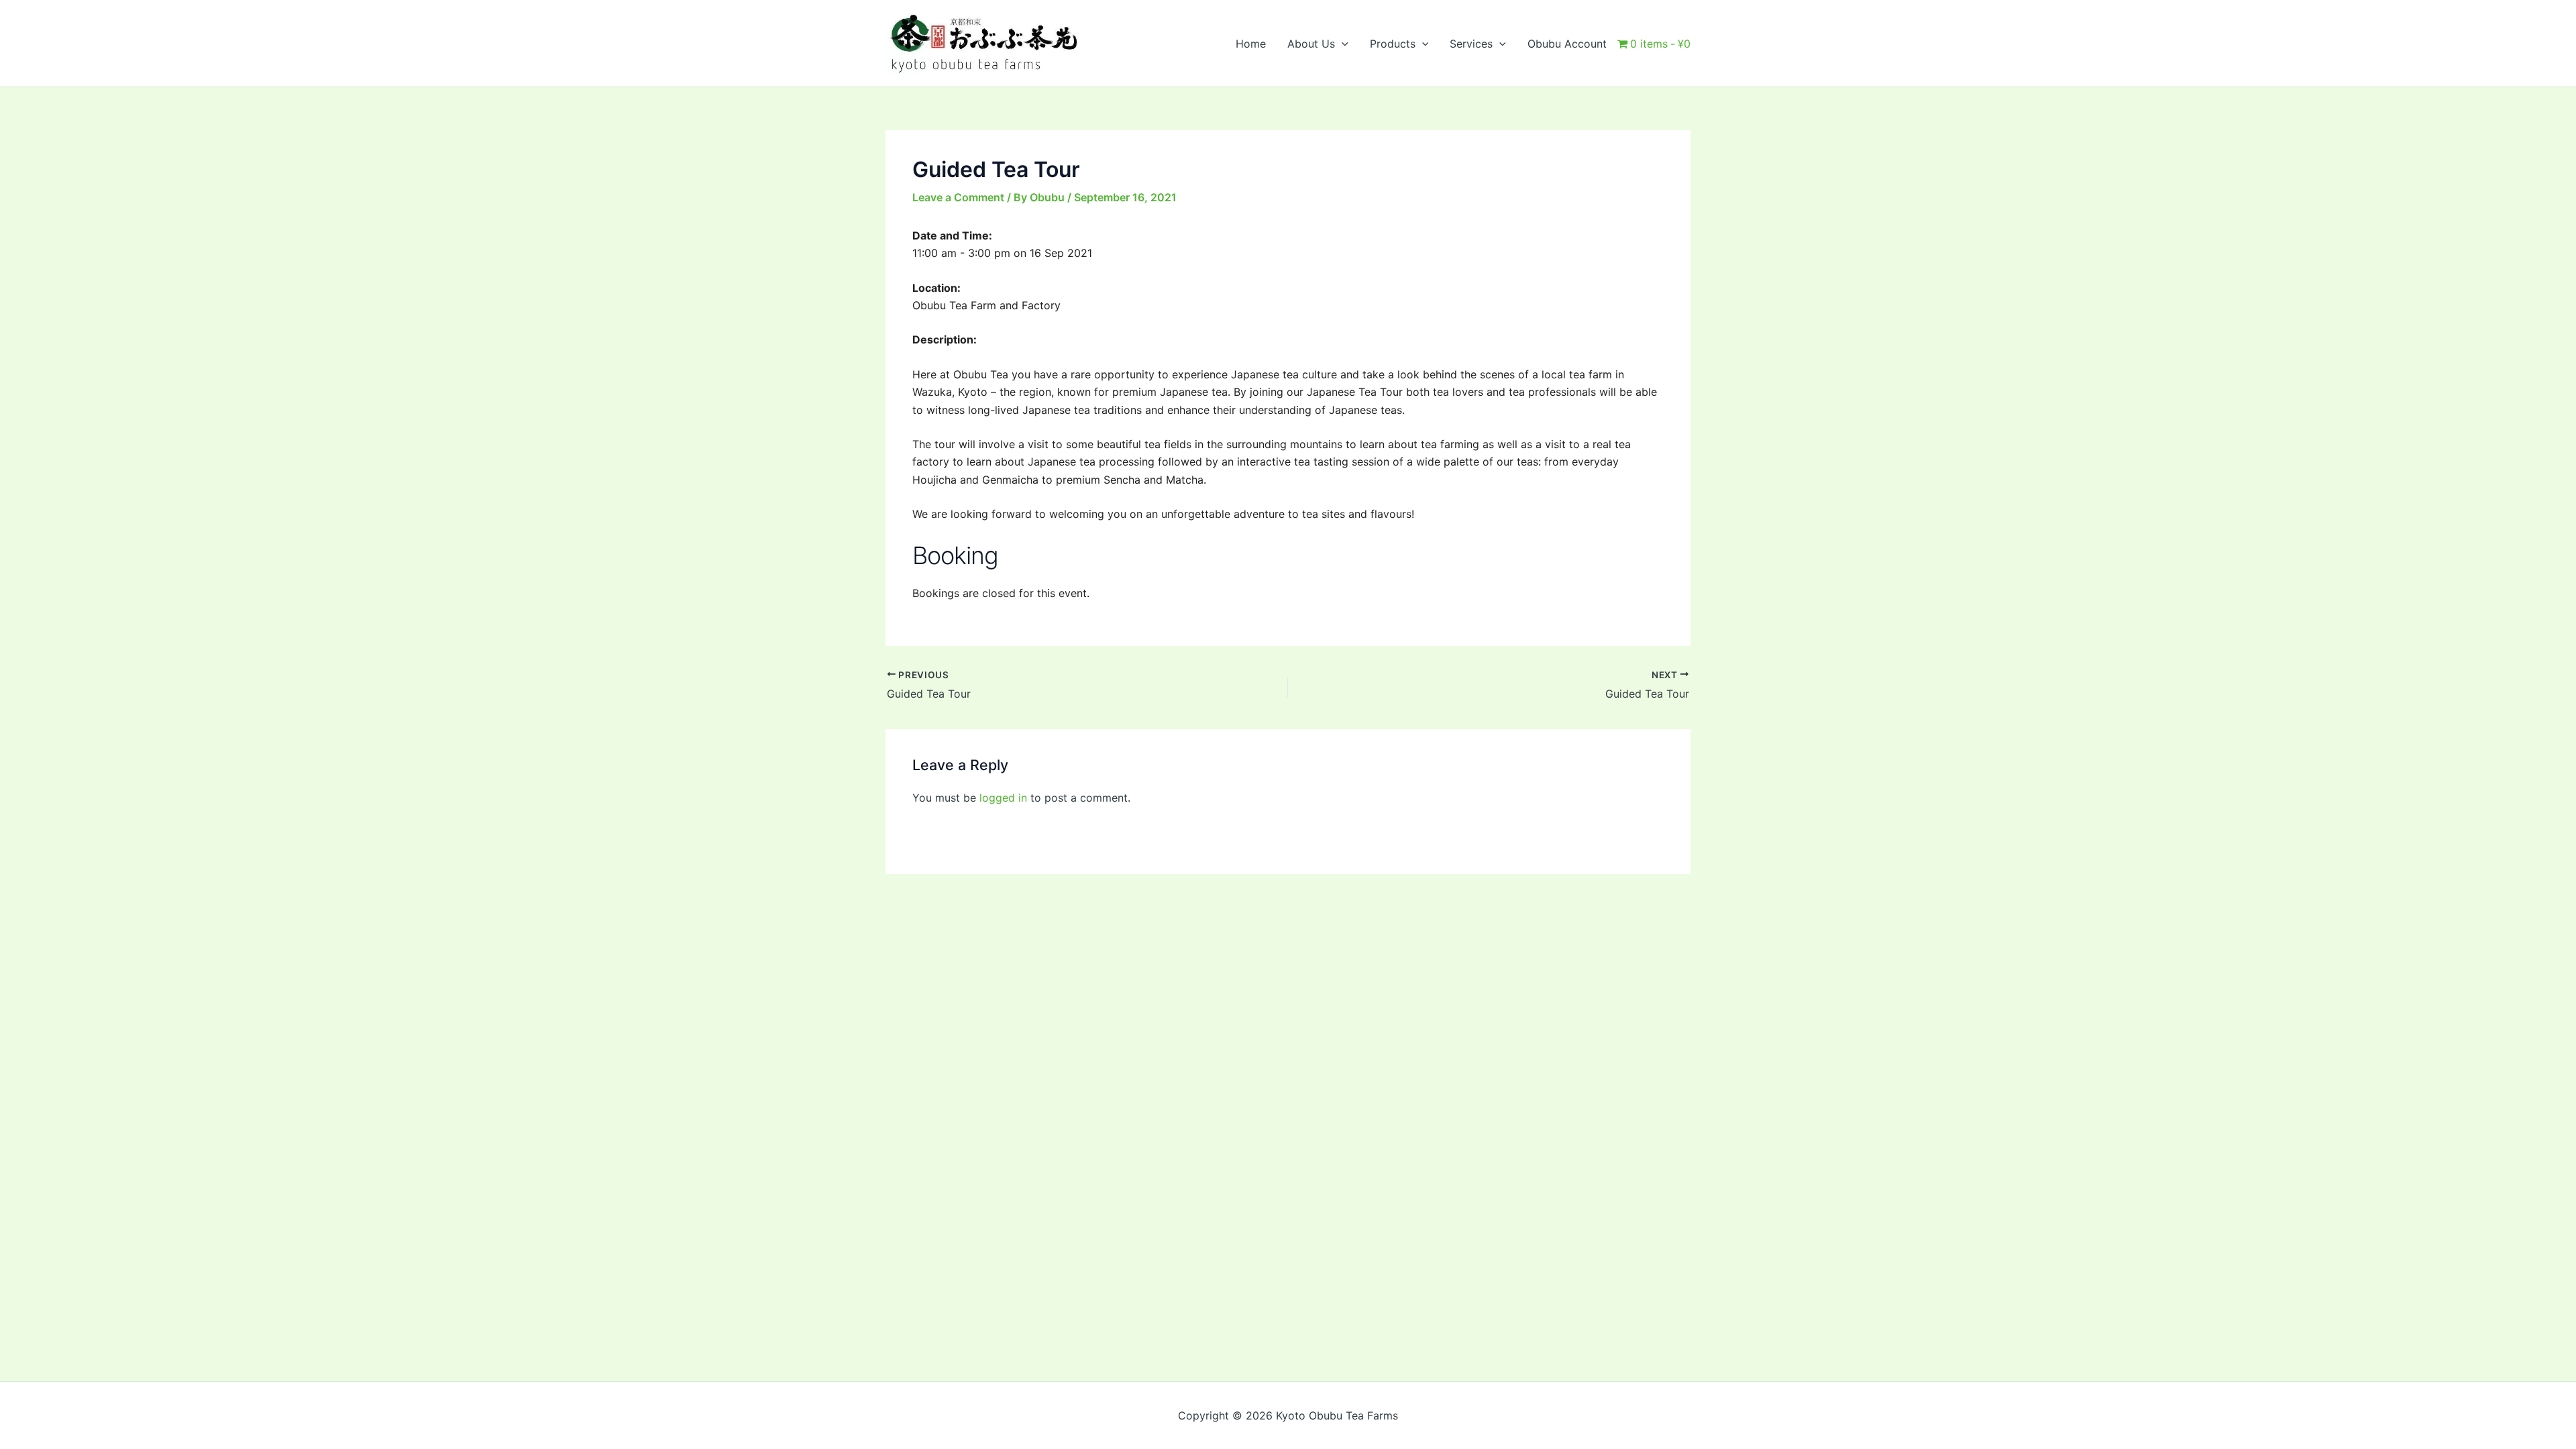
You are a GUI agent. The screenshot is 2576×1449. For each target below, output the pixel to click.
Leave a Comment (958, 197)
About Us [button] (1311, 44)
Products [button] (1393, 44)
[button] (1342, 44)
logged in (1003, 798)
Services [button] (1471, 44)
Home (1251, 44)
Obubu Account (1567, 44)
